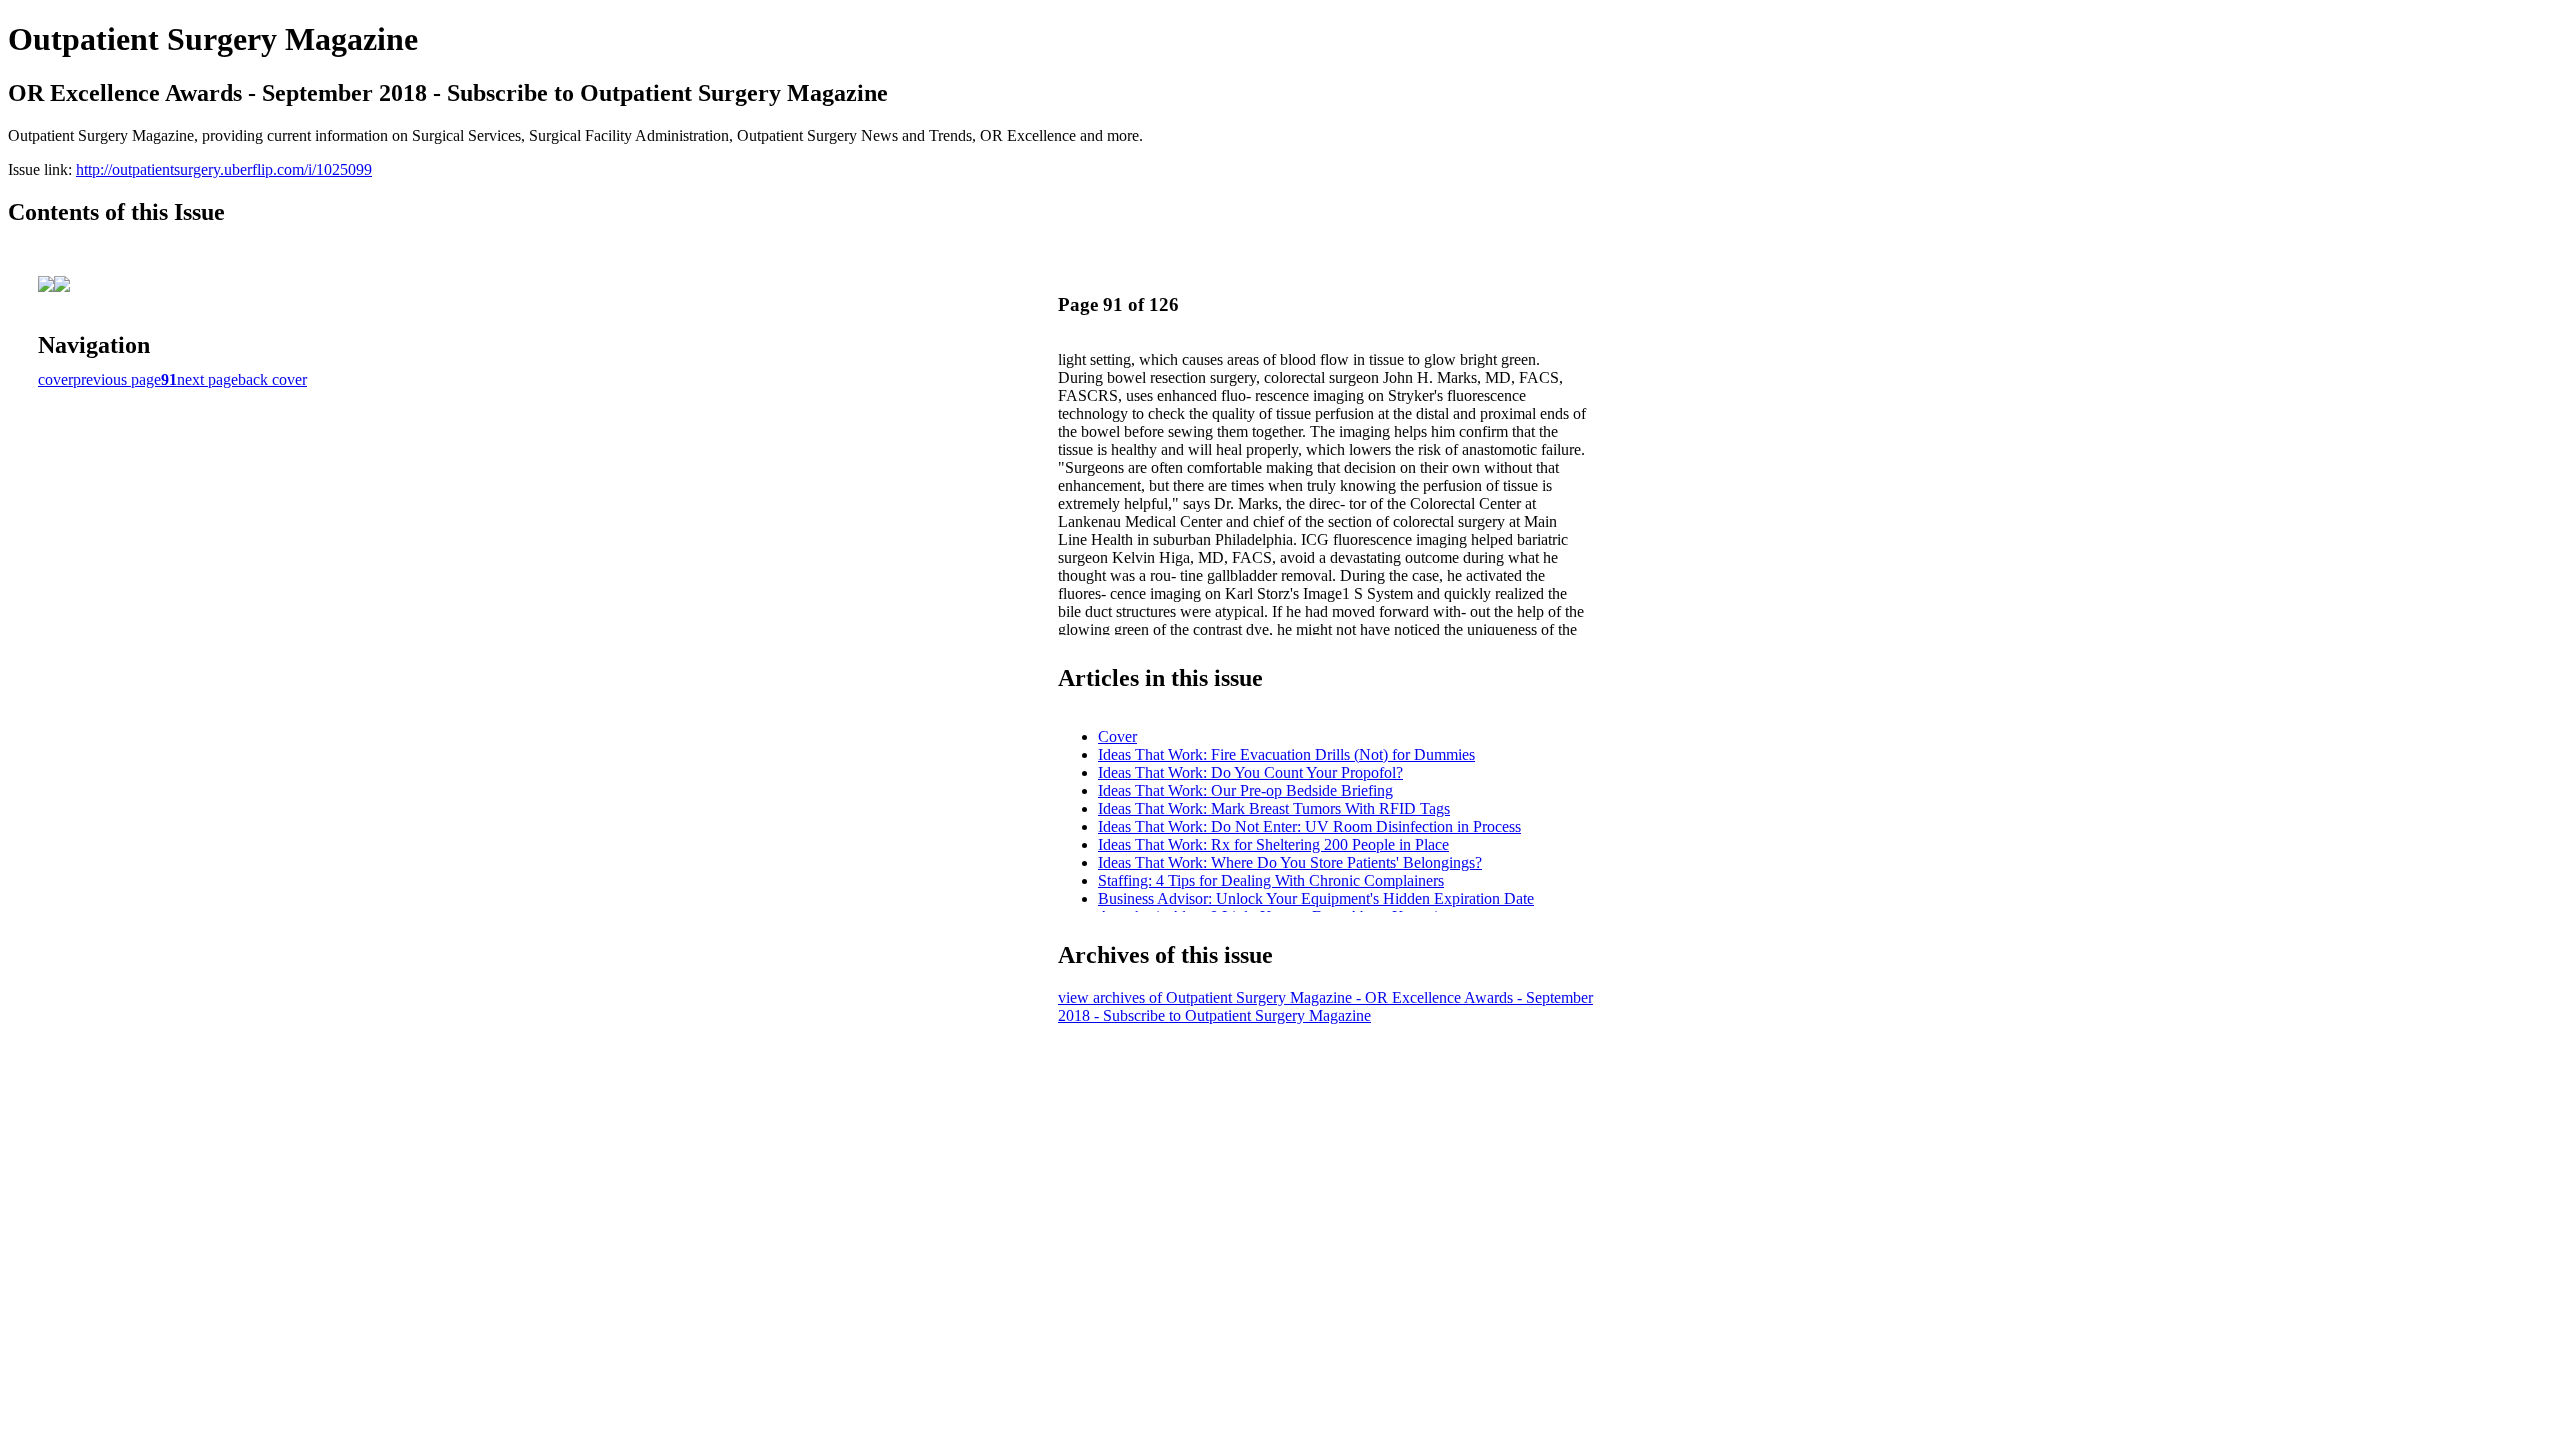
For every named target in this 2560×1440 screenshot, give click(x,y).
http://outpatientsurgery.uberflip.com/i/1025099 (224, 169)
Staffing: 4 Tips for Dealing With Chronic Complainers (1271, 880)
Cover (1117, 736)
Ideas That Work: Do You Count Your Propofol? (1250, 772)
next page (207, 379)
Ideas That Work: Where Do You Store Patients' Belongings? (1290, 862)
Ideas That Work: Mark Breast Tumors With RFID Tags (1274, 808)
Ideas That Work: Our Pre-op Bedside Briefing (1245, 790)
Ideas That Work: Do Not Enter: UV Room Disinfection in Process (1309, 826)
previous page (117, 379)
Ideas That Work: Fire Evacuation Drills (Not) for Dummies (1286, 754)
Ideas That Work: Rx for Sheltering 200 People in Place (1273, 844)
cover (55, 379)
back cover (272, 379)
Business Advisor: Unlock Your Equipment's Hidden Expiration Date (1316, 898)
